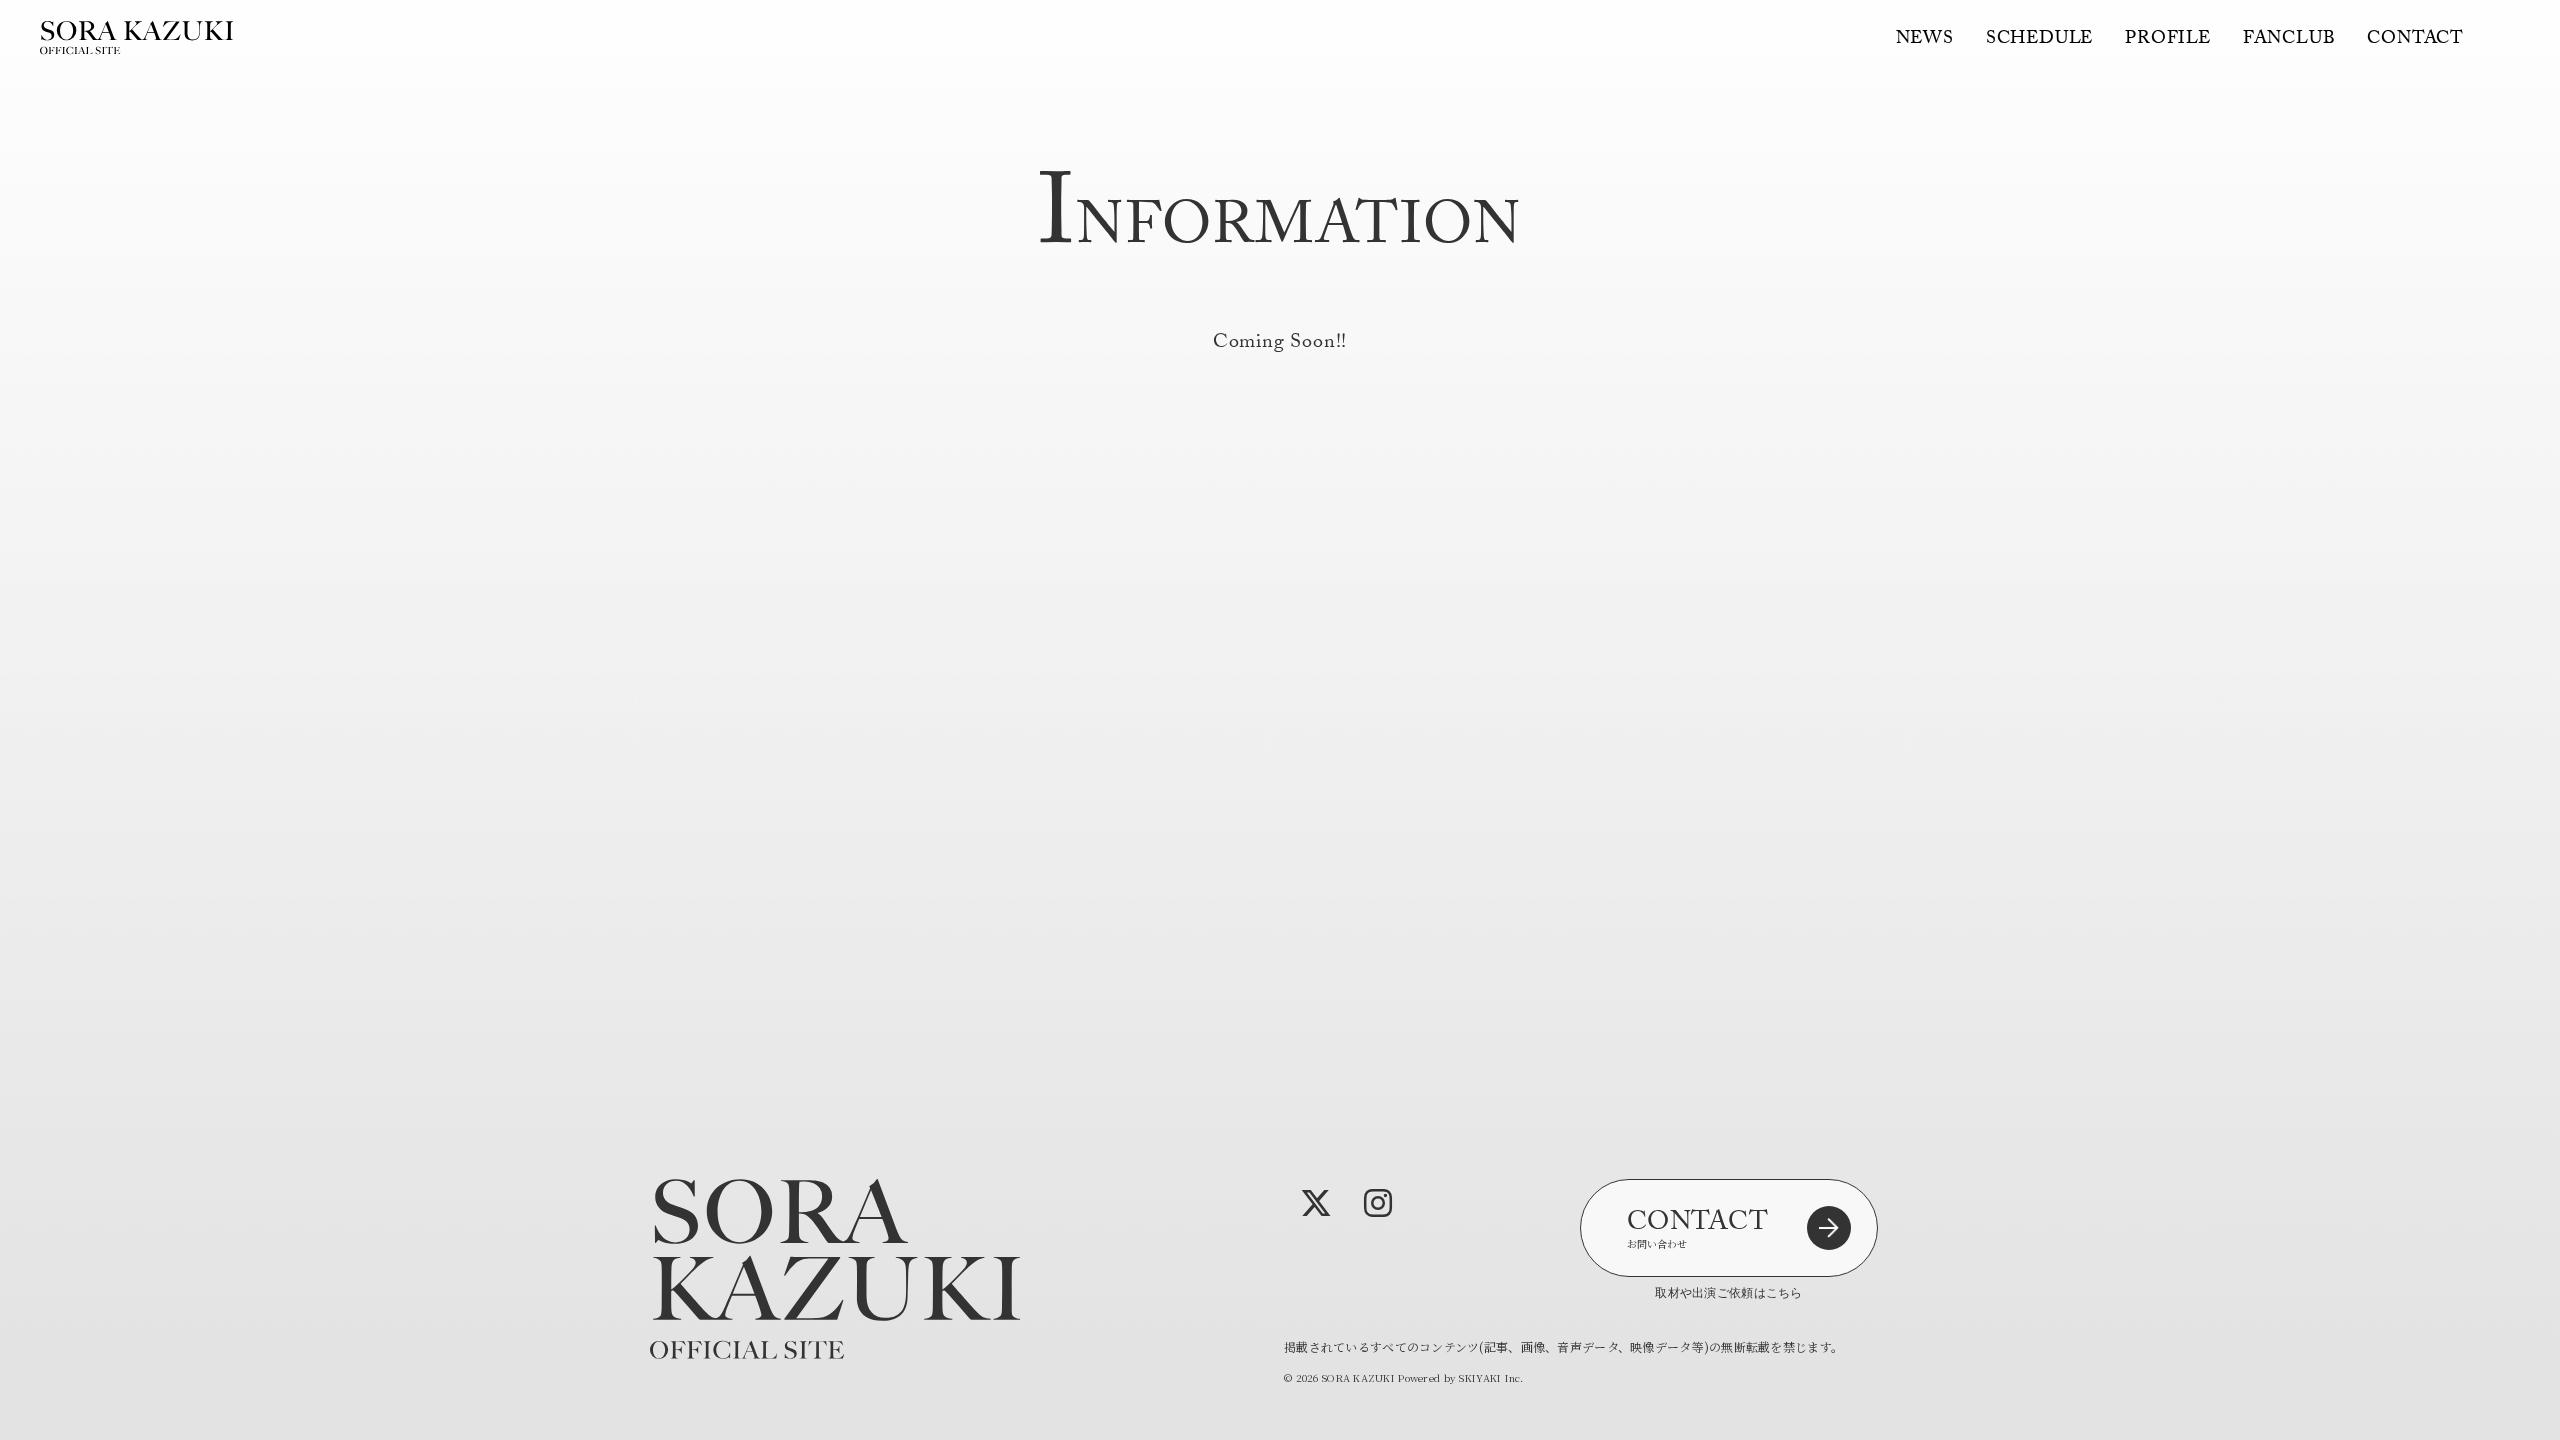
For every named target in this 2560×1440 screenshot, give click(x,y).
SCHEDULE (2039, 40)
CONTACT (2415, 40)
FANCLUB (2289, 40)
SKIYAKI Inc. (1491, 1377)
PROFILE (2168, 40)
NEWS (1925, 40)
